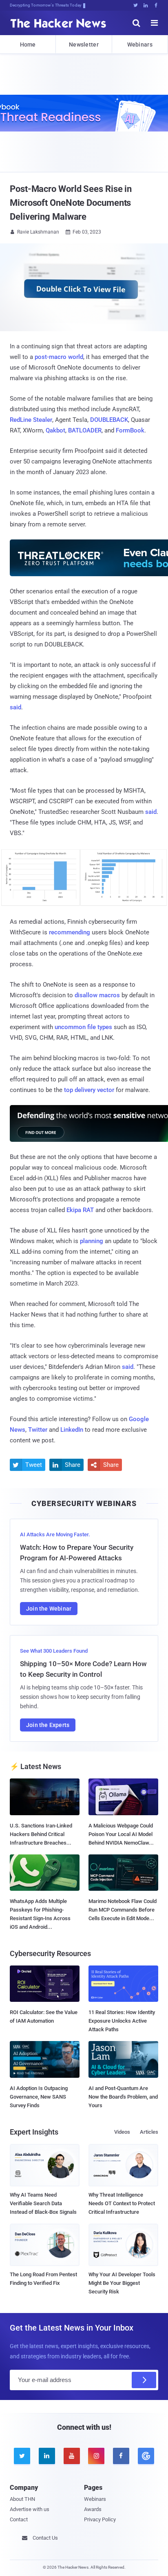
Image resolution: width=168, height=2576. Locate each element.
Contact (19, 2519)
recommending (70, 932)
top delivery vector (89, 1090)
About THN (22, 2499)
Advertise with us (30, 2509)
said (15, 707)
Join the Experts (48, 1725)
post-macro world (59, 357)
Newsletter (84, 45)
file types (100, 1027)
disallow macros (97, 995)
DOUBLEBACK (109, 420)
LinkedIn (72, 1430)
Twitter (38, 1430)
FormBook (130, 430)
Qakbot (55, 430)
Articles (149, 2132)
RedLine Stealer (31, 420)
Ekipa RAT (80, 1210)
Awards (93, 2509)
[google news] (146, 2456)
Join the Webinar (49, 1609)
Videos (122, 2132)
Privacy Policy (100, 2519)
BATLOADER (85, 430)
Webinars (140, 45)
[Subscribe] (144, 2380)
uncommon (70, 1027)
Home (28, 45)
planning (92, 1241)
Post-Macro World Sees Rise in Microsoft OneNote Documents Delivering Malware (71, 203)
